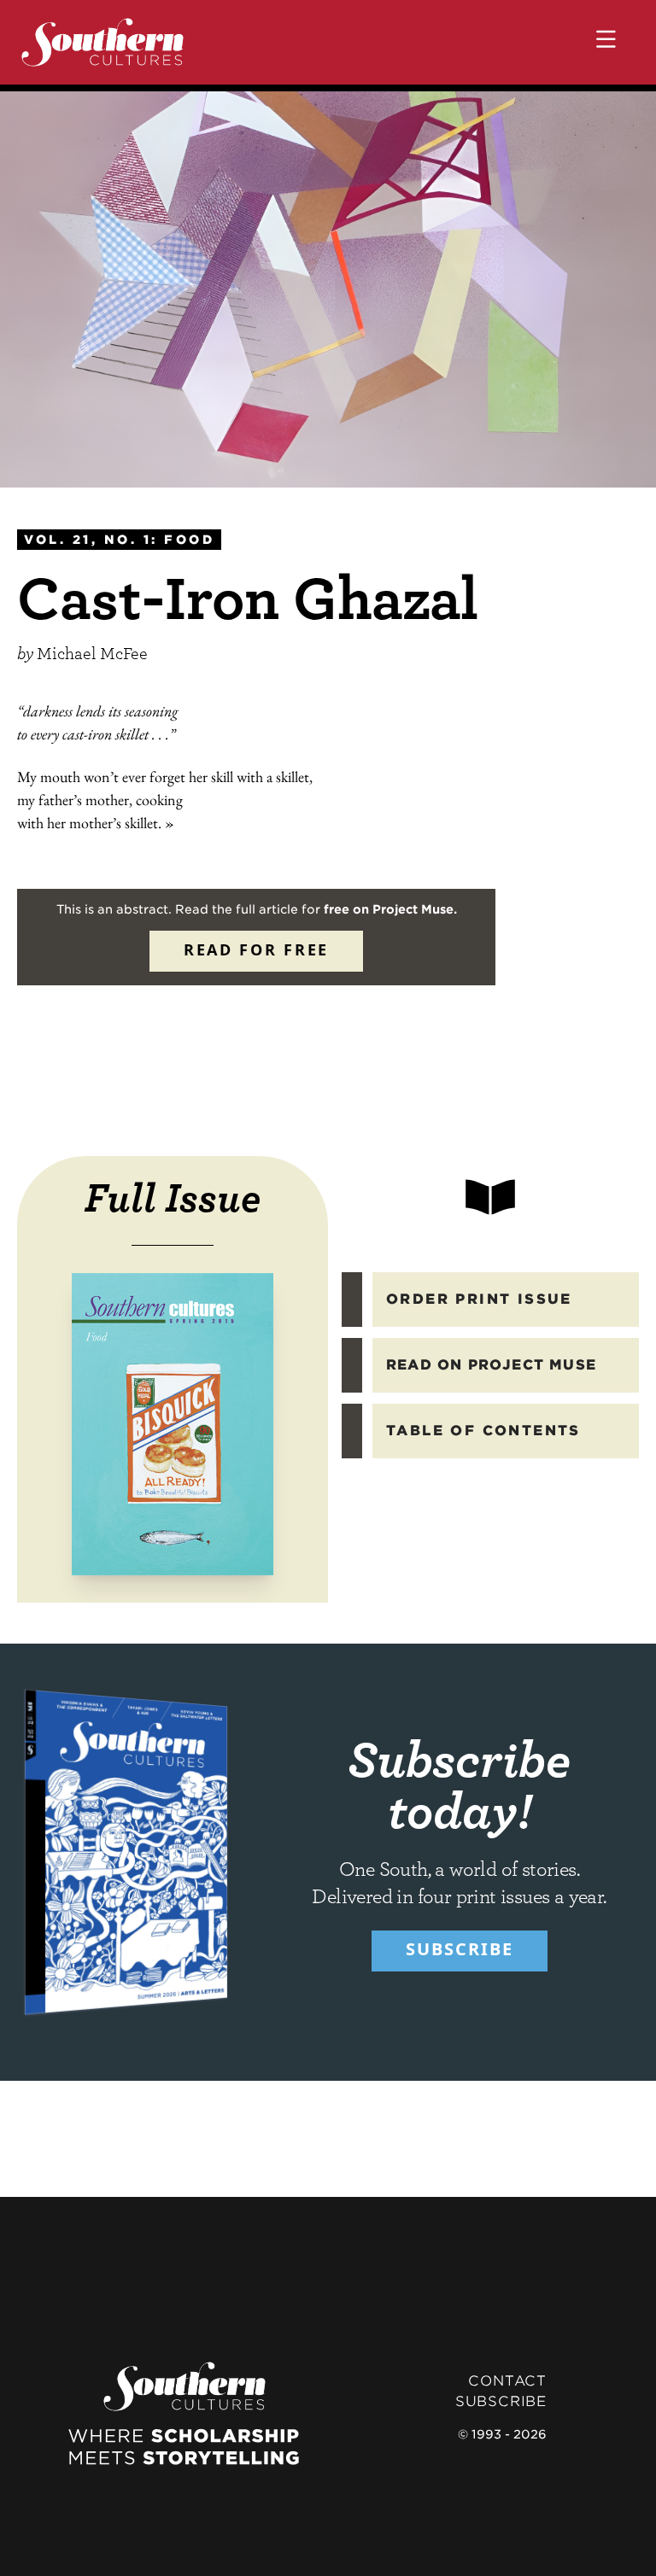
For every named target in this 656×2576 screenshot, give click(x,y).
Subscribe (460, 1949)
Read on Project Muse (491, 1365)
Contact (507, 2381)
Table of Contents (483, 1431)
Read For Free (256, 949)
